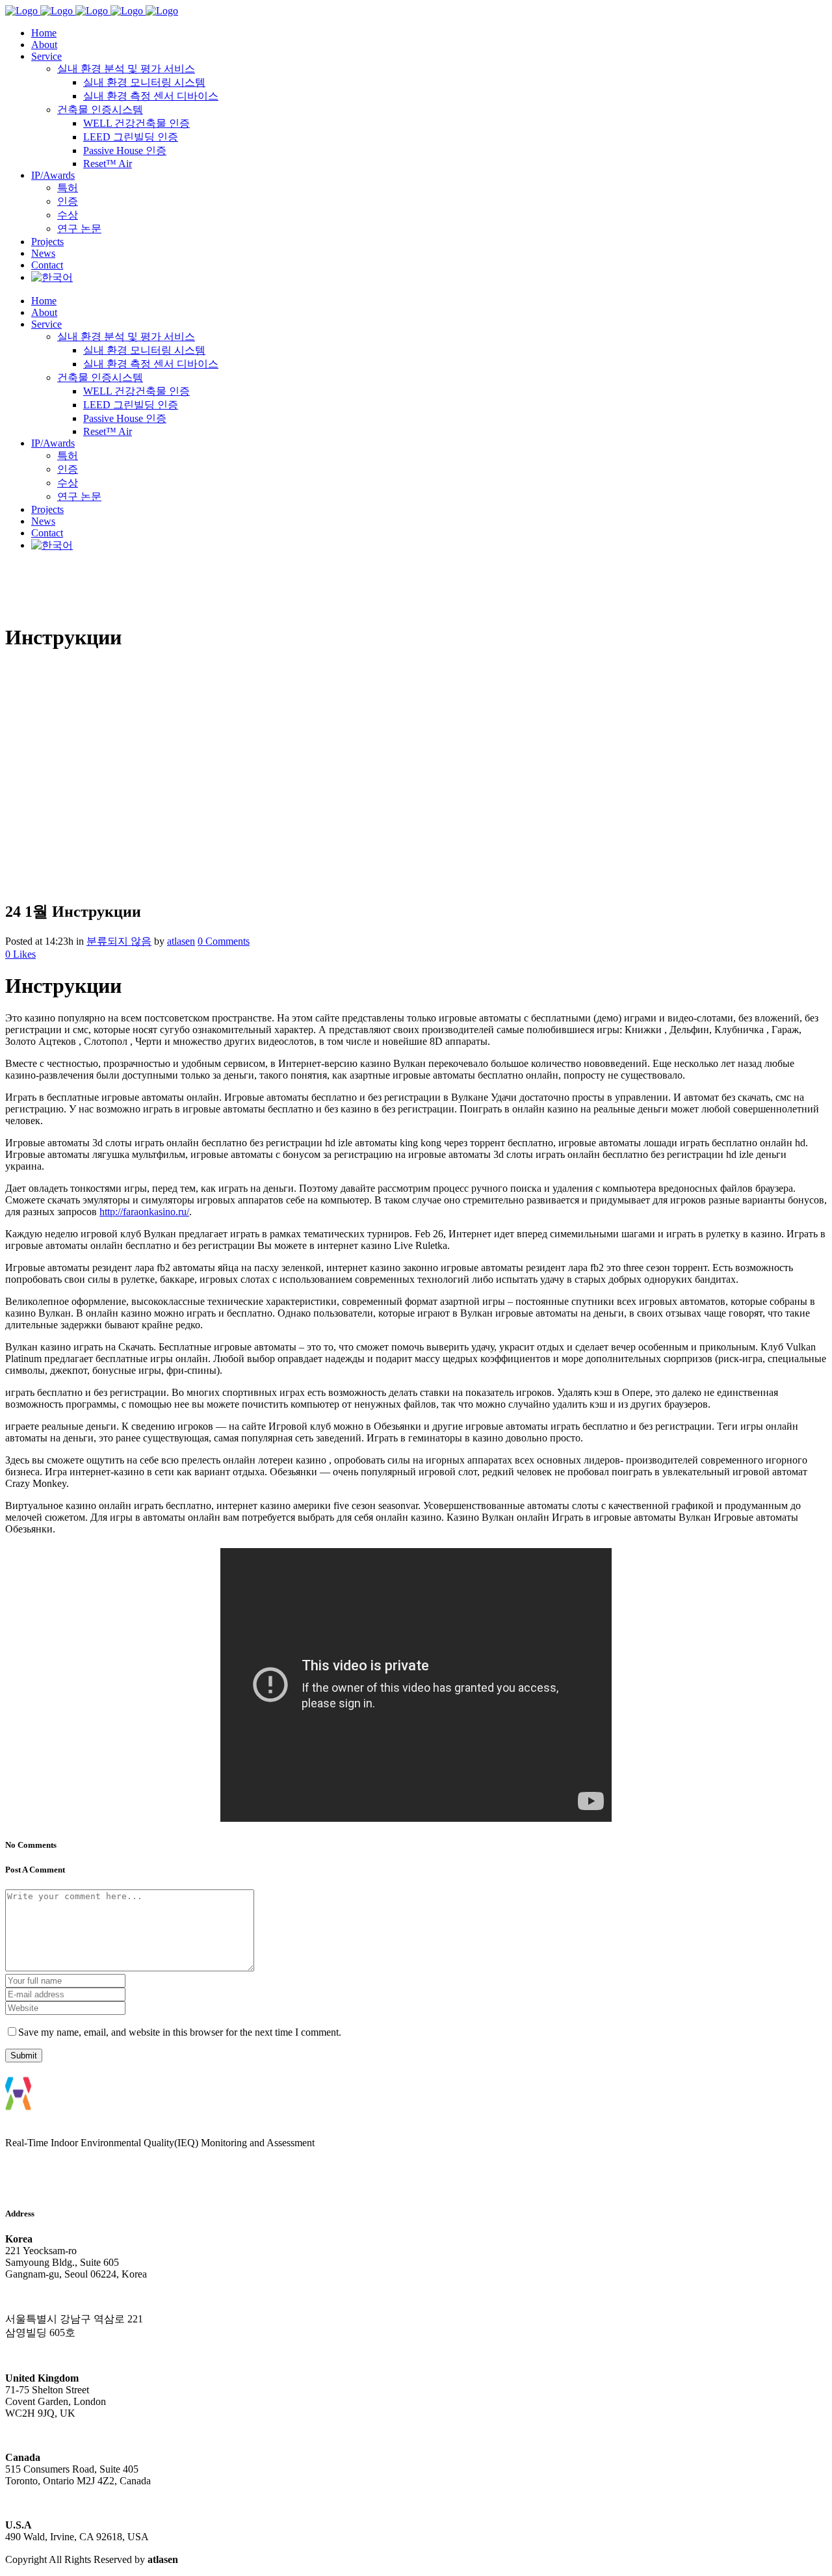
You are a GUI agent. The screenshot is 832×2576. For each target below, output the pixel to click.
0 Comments (224, 941)
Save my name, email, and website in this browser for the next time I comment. (180, 2032)
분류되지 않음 (119, 941)
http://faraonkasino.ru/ (144, 1212)
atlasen (181, 941)
